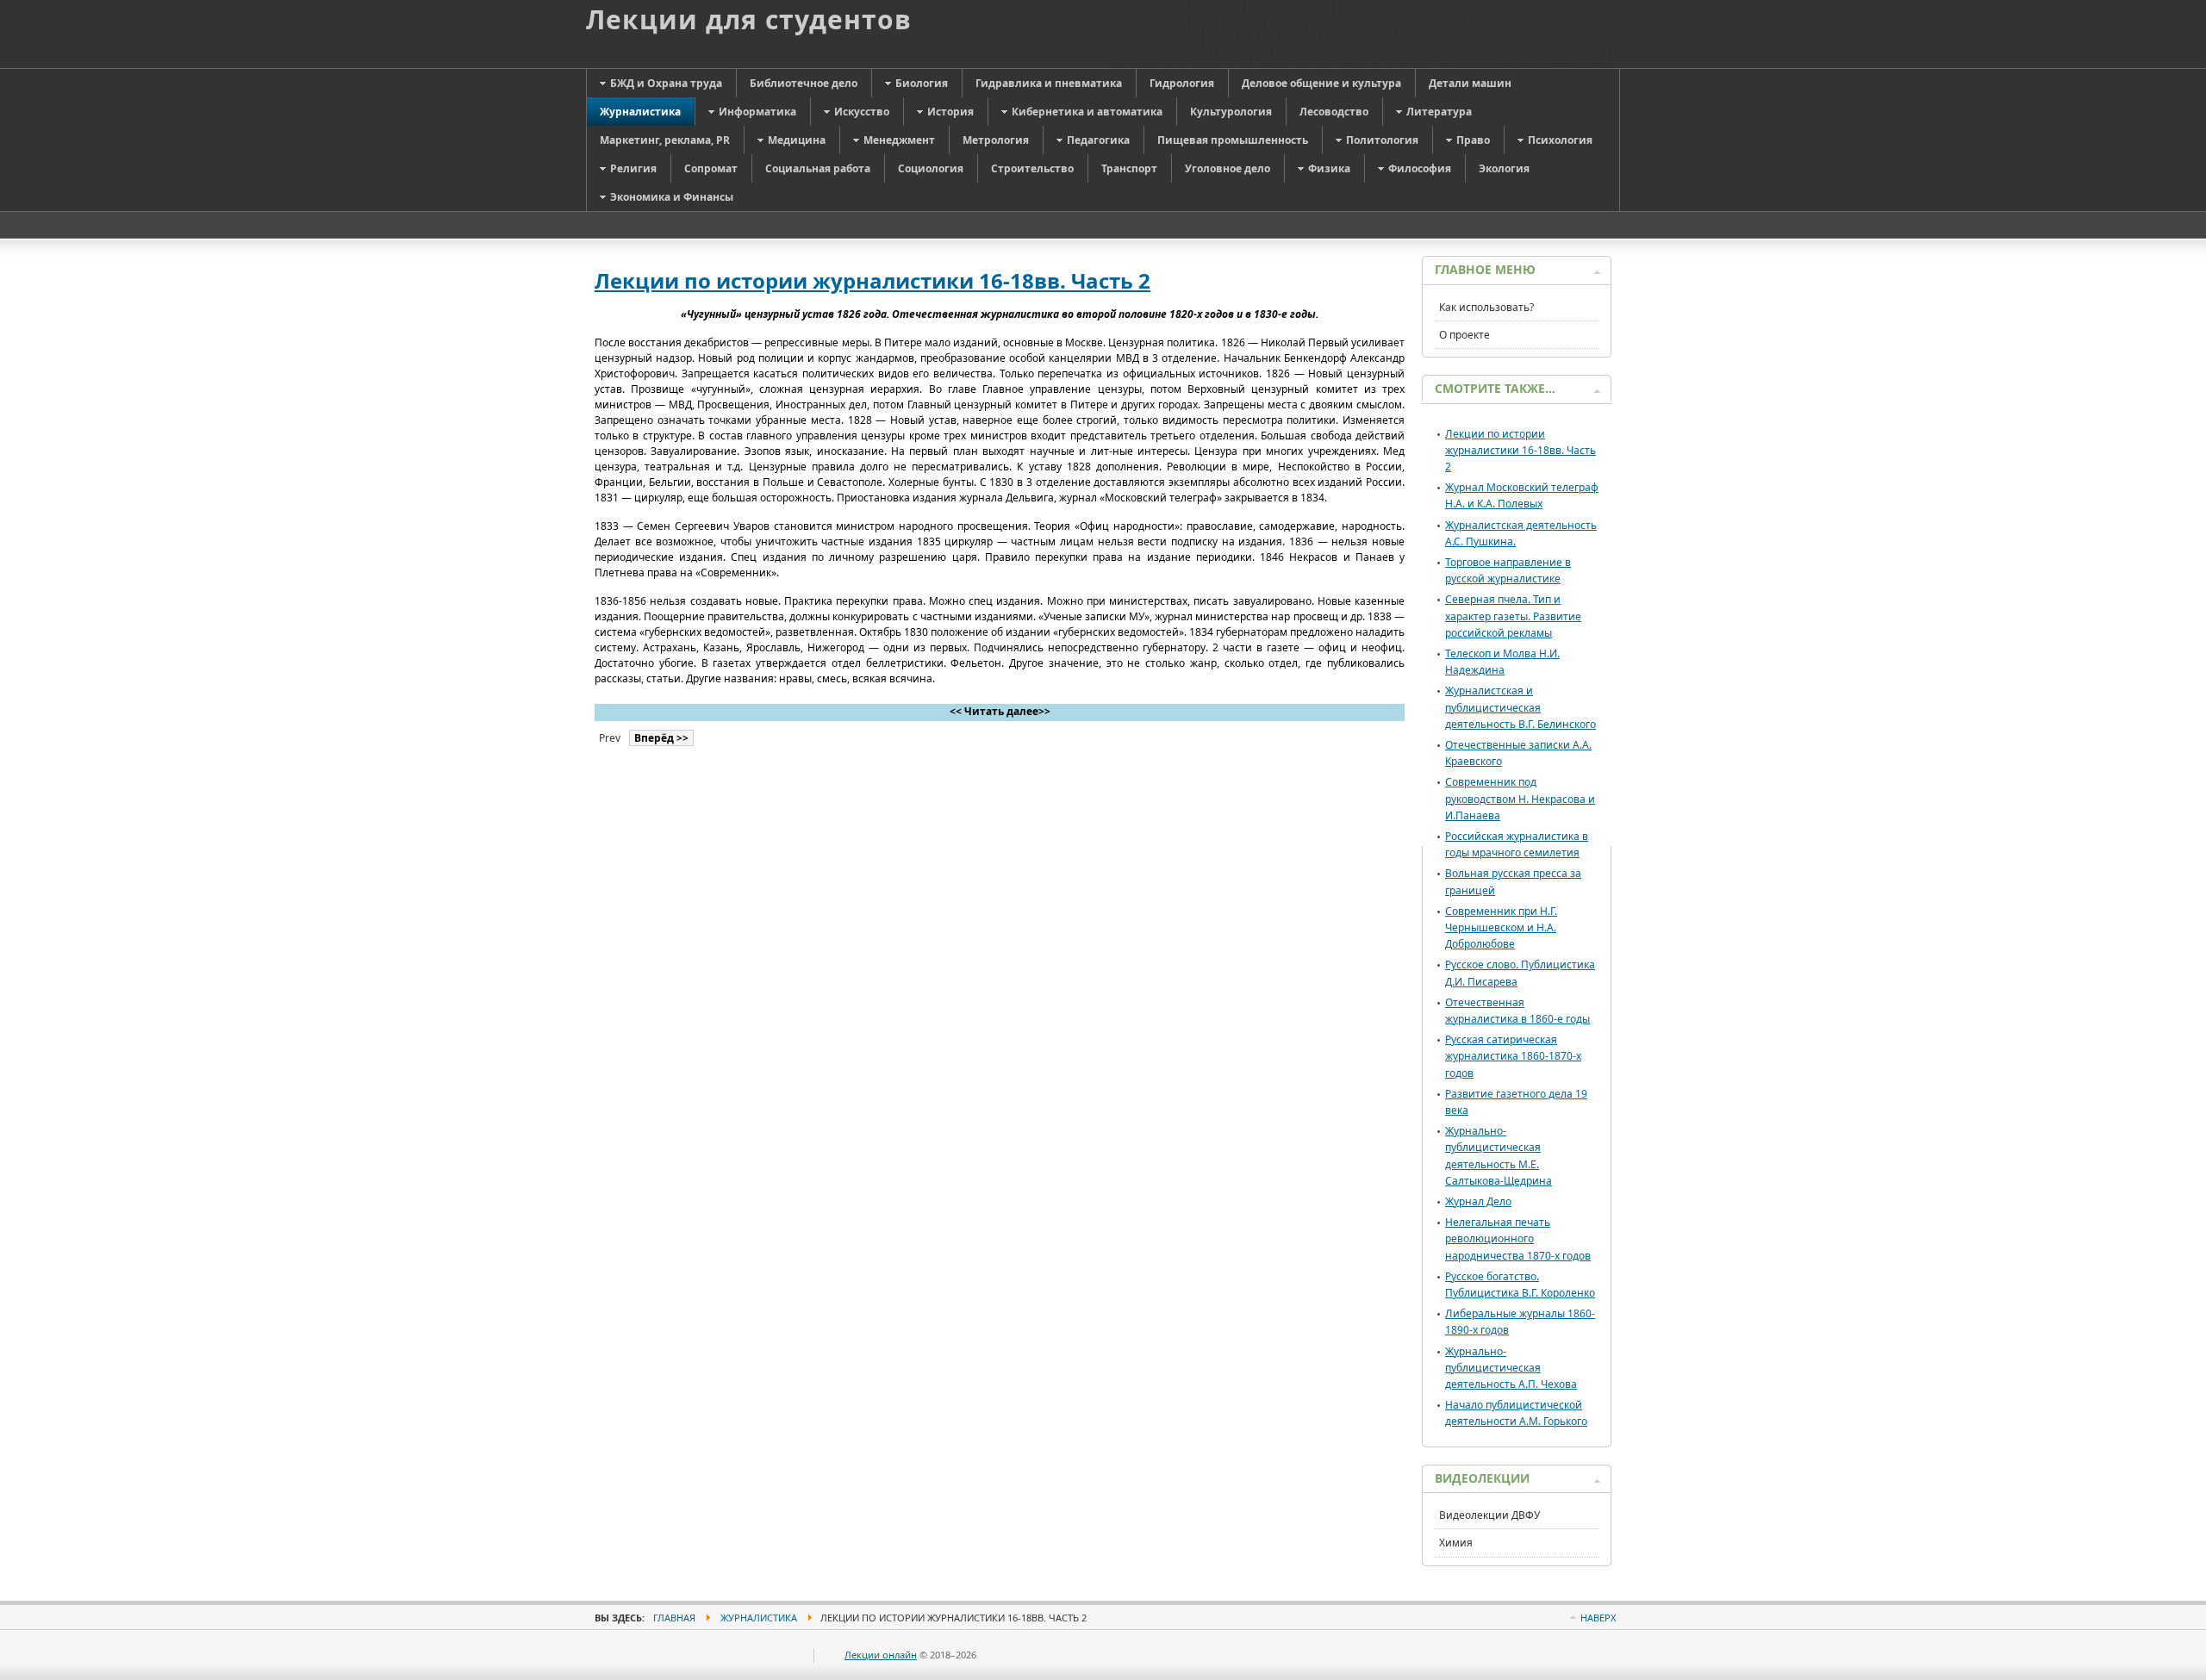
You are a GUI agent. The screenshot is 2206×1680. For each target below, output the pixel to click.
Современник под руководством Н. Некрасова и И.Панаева (1520, 798)
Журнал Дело (1478, 1201)
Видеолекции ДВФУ (1489, 1515)
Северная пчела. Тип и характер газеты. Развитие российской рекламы (1513, 616)
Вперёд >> (661, 738)
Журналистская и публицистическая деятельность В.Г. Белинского (1521, 707)
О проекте (1464, 335)
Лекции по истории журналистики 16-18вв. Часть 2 (872, 280)
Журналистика (759, 1618)
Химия (1456, 1543)
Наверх (1598, 1618)
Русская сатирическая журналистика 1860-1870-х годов (1513, 1056)
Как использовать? (1486, 307)
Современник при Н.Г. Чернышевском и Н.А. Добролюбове (1501, 927)
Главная (674, 1618)
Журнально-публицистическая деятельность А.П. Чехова (1511, 1368)
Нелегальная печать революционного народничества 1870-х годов (1518, 1238)
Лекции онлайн (881, 1655)
